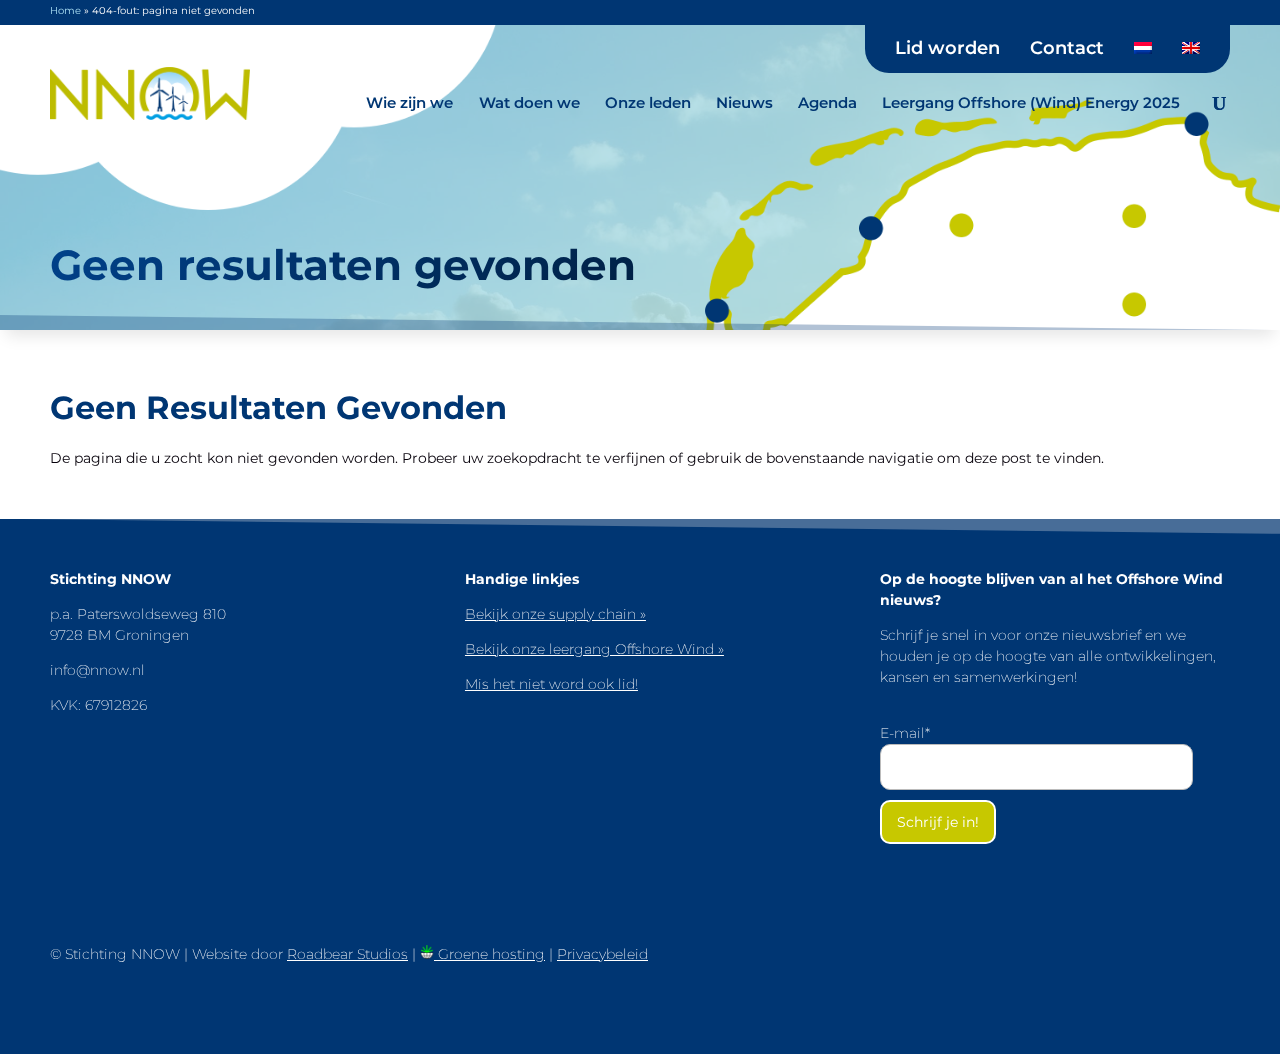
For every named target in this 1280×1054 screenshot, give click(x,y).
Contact (1067, 49)
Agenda (827, 102)
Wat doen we (529, 102)
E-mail (905, 733)
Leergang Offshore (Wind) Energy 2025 (1031, 102)
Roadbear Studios (347, 954)
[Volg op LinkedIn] (1204, 970)
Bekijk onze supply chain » (555, 614)
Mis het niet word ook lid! (551, 684)
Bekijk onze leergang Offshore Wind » (594, 649)
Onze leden (648, 102)
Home (65, 10)
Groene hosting (489, 954)
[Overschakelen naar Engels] (1191, 55)
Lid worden (947, 49)
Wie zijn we (409, 102)
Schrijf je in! (938, 822)
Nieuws (744, 102)
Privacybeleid (602, 954)
